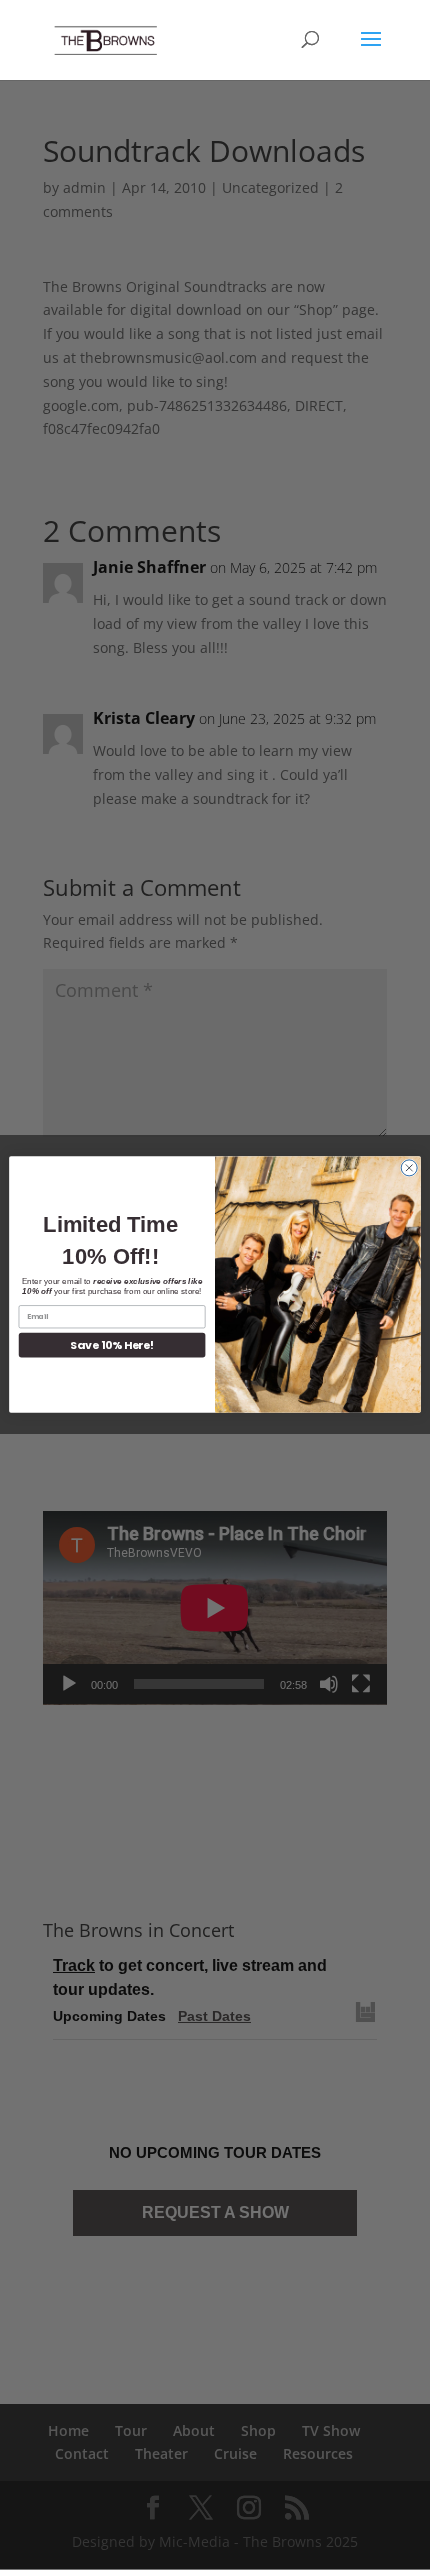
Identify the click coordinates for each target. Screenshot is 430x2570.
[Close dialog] (409, 1168)
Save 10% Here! (112, 1345)
